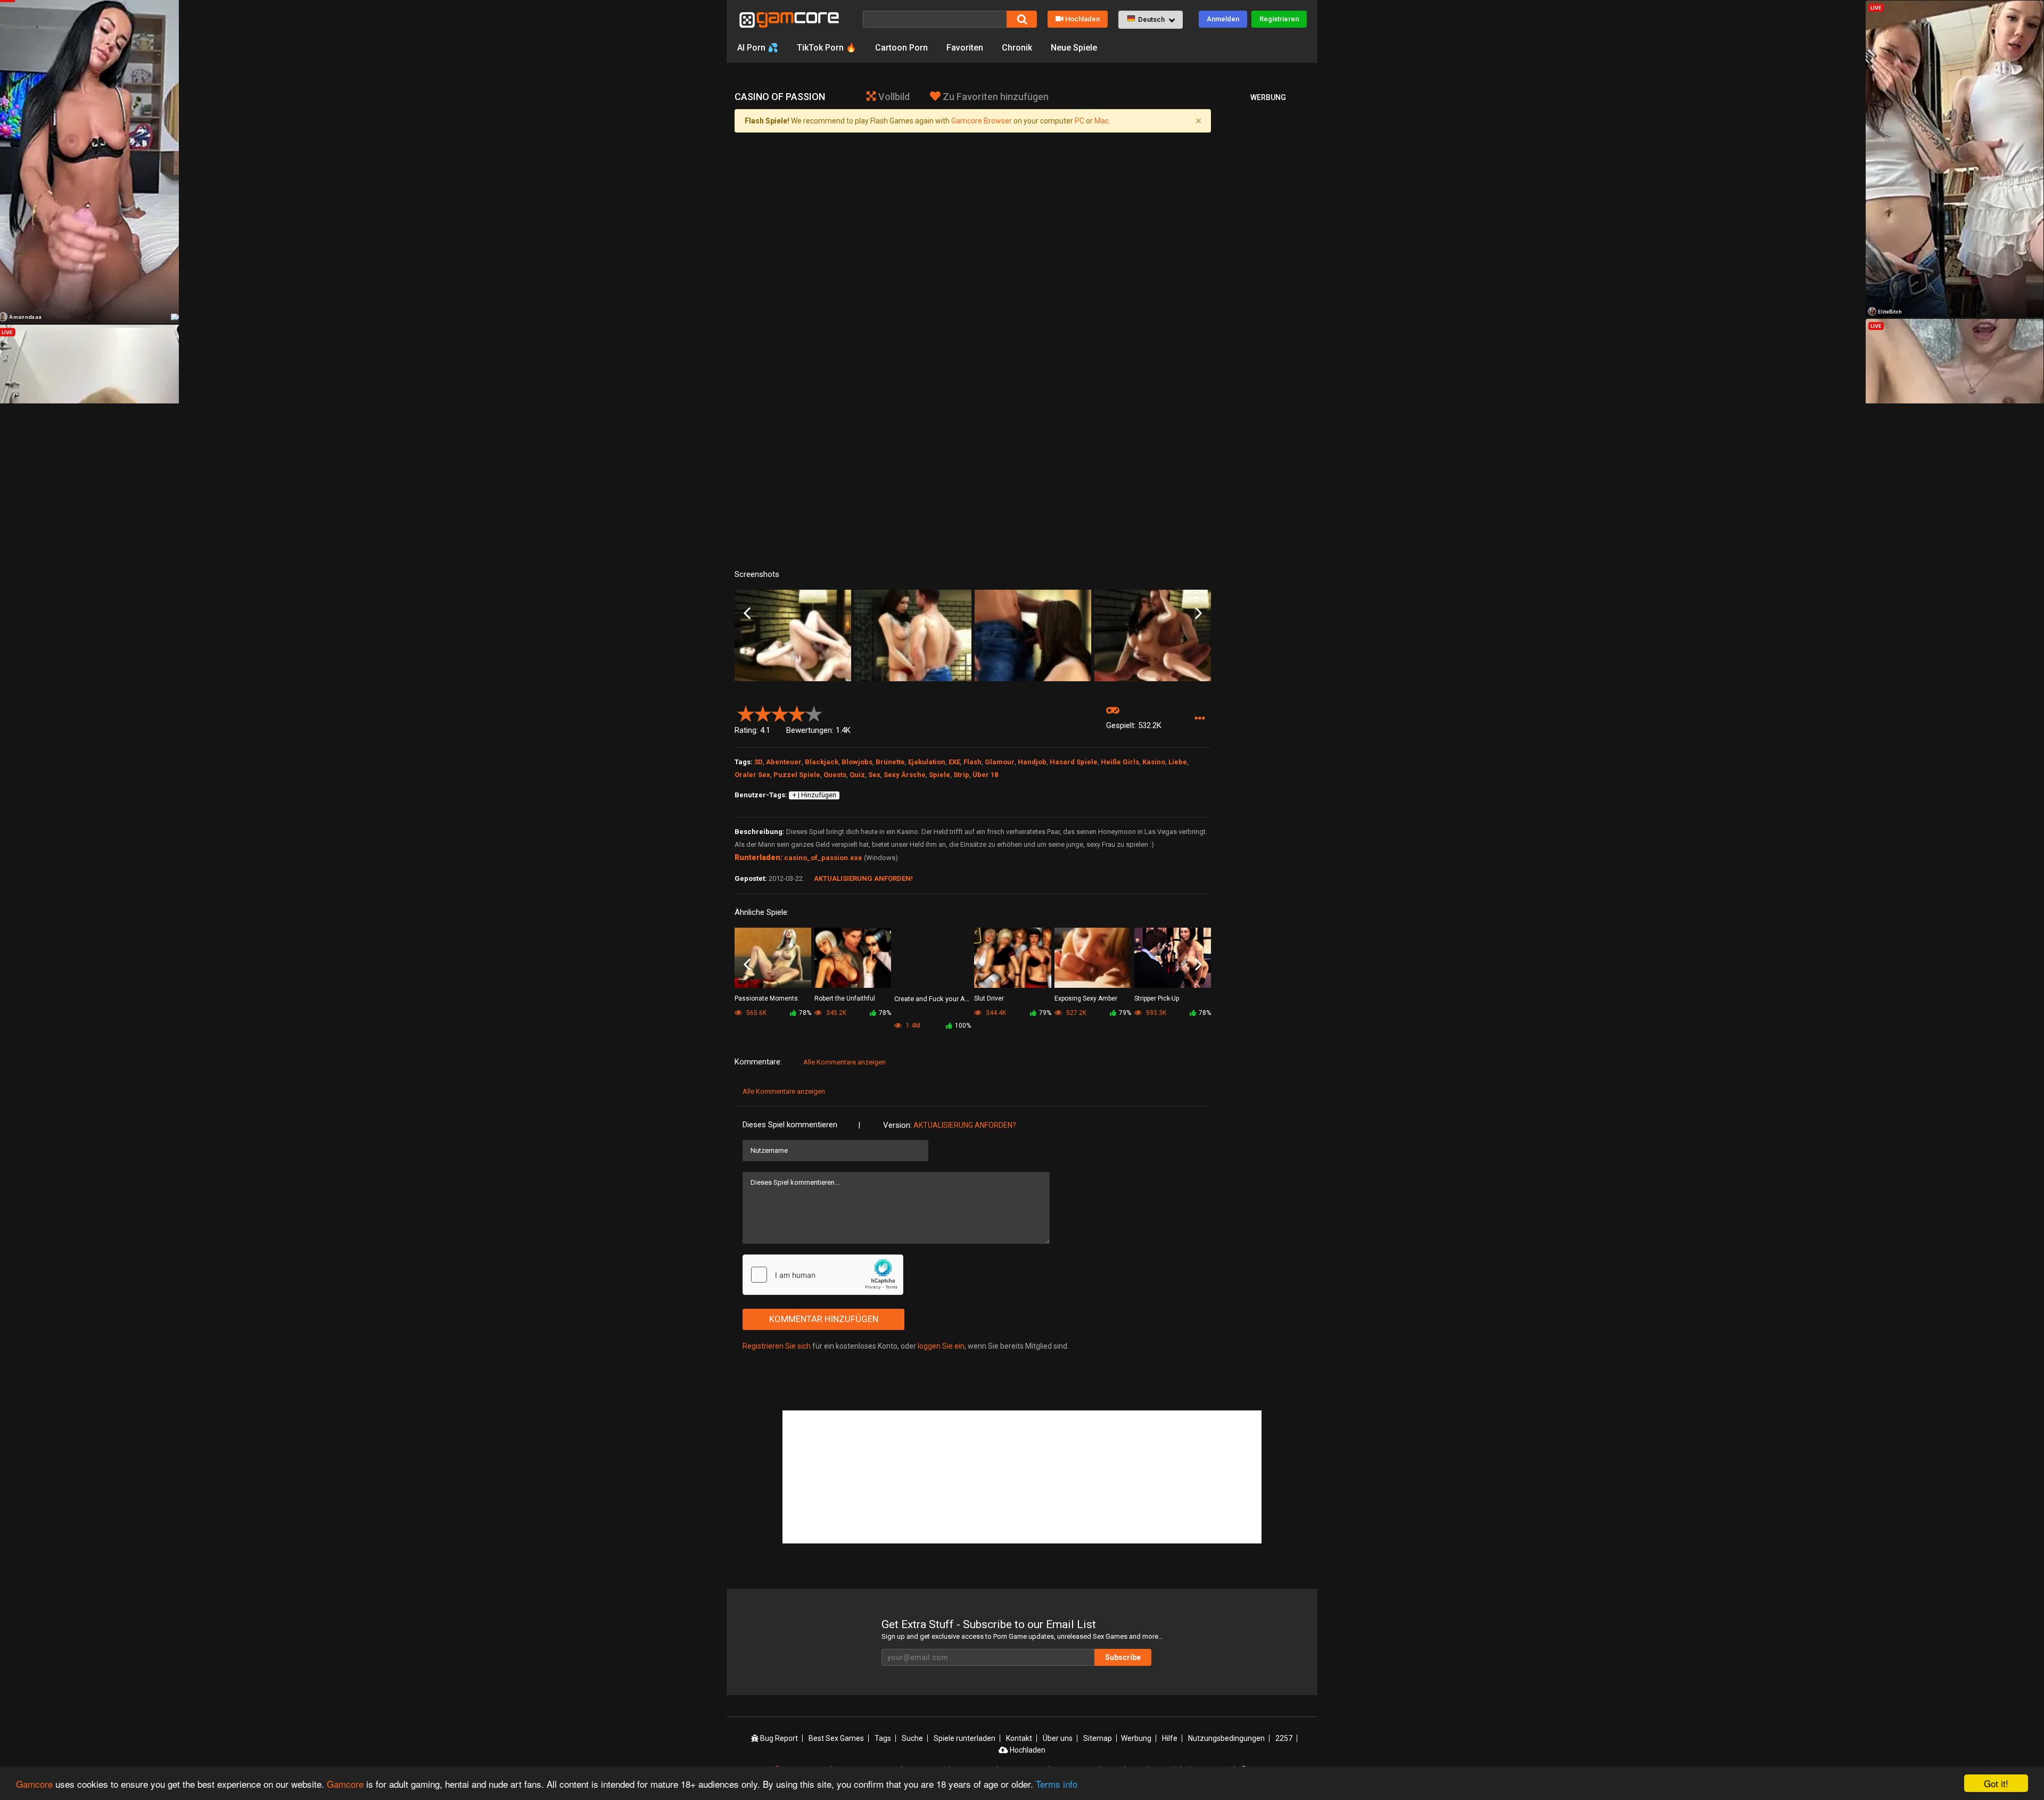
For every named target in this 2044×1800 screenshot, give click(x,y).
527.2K (1075, 1013)
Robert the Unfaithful (845, 998)
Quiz (857, 775)
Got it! (1996, 1783)
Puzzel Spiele (797, 775)
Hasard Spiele (1074, 762)
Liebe (1178, 762)
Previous (747, 613)
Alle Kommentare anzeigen (844, 1062)
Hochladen (1082, 19)
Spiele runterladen (965, 1738)
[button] (1151, 20)
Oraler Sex (752, 775)
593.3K (1155, 1013)
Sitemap (1098, 1738)
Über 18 (985, 775)
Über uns (1058, 1738)
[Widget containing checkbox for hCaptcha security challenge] (823, 1275)
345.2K (835, 1013)
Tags (883, 1738)
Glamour (1000, 762)
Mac (1102, 121)
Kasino (1154, 762)
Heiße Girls (1120, 762)
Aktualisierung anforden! (863, 878)
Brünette (890, 762)
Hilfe (1170, 1738)
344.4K (995, 1013)
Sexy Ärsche (905, 775)
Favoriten (965, 48)
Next (1198, 613)
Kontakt (1019, 1738)
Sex (874, 775)
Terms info (1057, 1784)
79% (1045, 1013)
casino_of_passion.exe (823, 858)
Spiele (939, 775)
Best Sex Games (836, 1738)
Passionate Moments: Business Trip (767, 999)
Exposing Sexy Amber (1086, 998)
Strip (961, 775)
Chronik (1017, 48)
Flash (972, 762)
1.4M (912, 1026)
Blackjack (822, 762)
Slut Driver (989, 998)
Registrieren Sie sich (777, 1346)
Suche (912, 1738)
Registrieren (1279, 19)
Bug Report (778, 1738)
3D (759, 762)
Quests (835, 775)
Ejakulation (927, 762)
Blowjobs (857, 762)
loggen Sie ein (941, 1346)
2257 (1284, 1738)
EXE (954, 762)
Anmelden (1223, 19)
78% (805, 1013)
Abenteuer (784, 762)
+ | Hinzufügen (814, 795)
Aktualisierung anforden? (965, 1125)
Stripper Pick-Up (1157, 998)
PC (1079, 121)
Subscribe (1123, 1657)
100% (963, 1026)
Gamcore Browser (982, 121)
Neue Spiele (1074, 48)
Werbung (1136, 1738)
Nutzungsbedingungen (1226, 1738)
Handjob (1032, 762)
